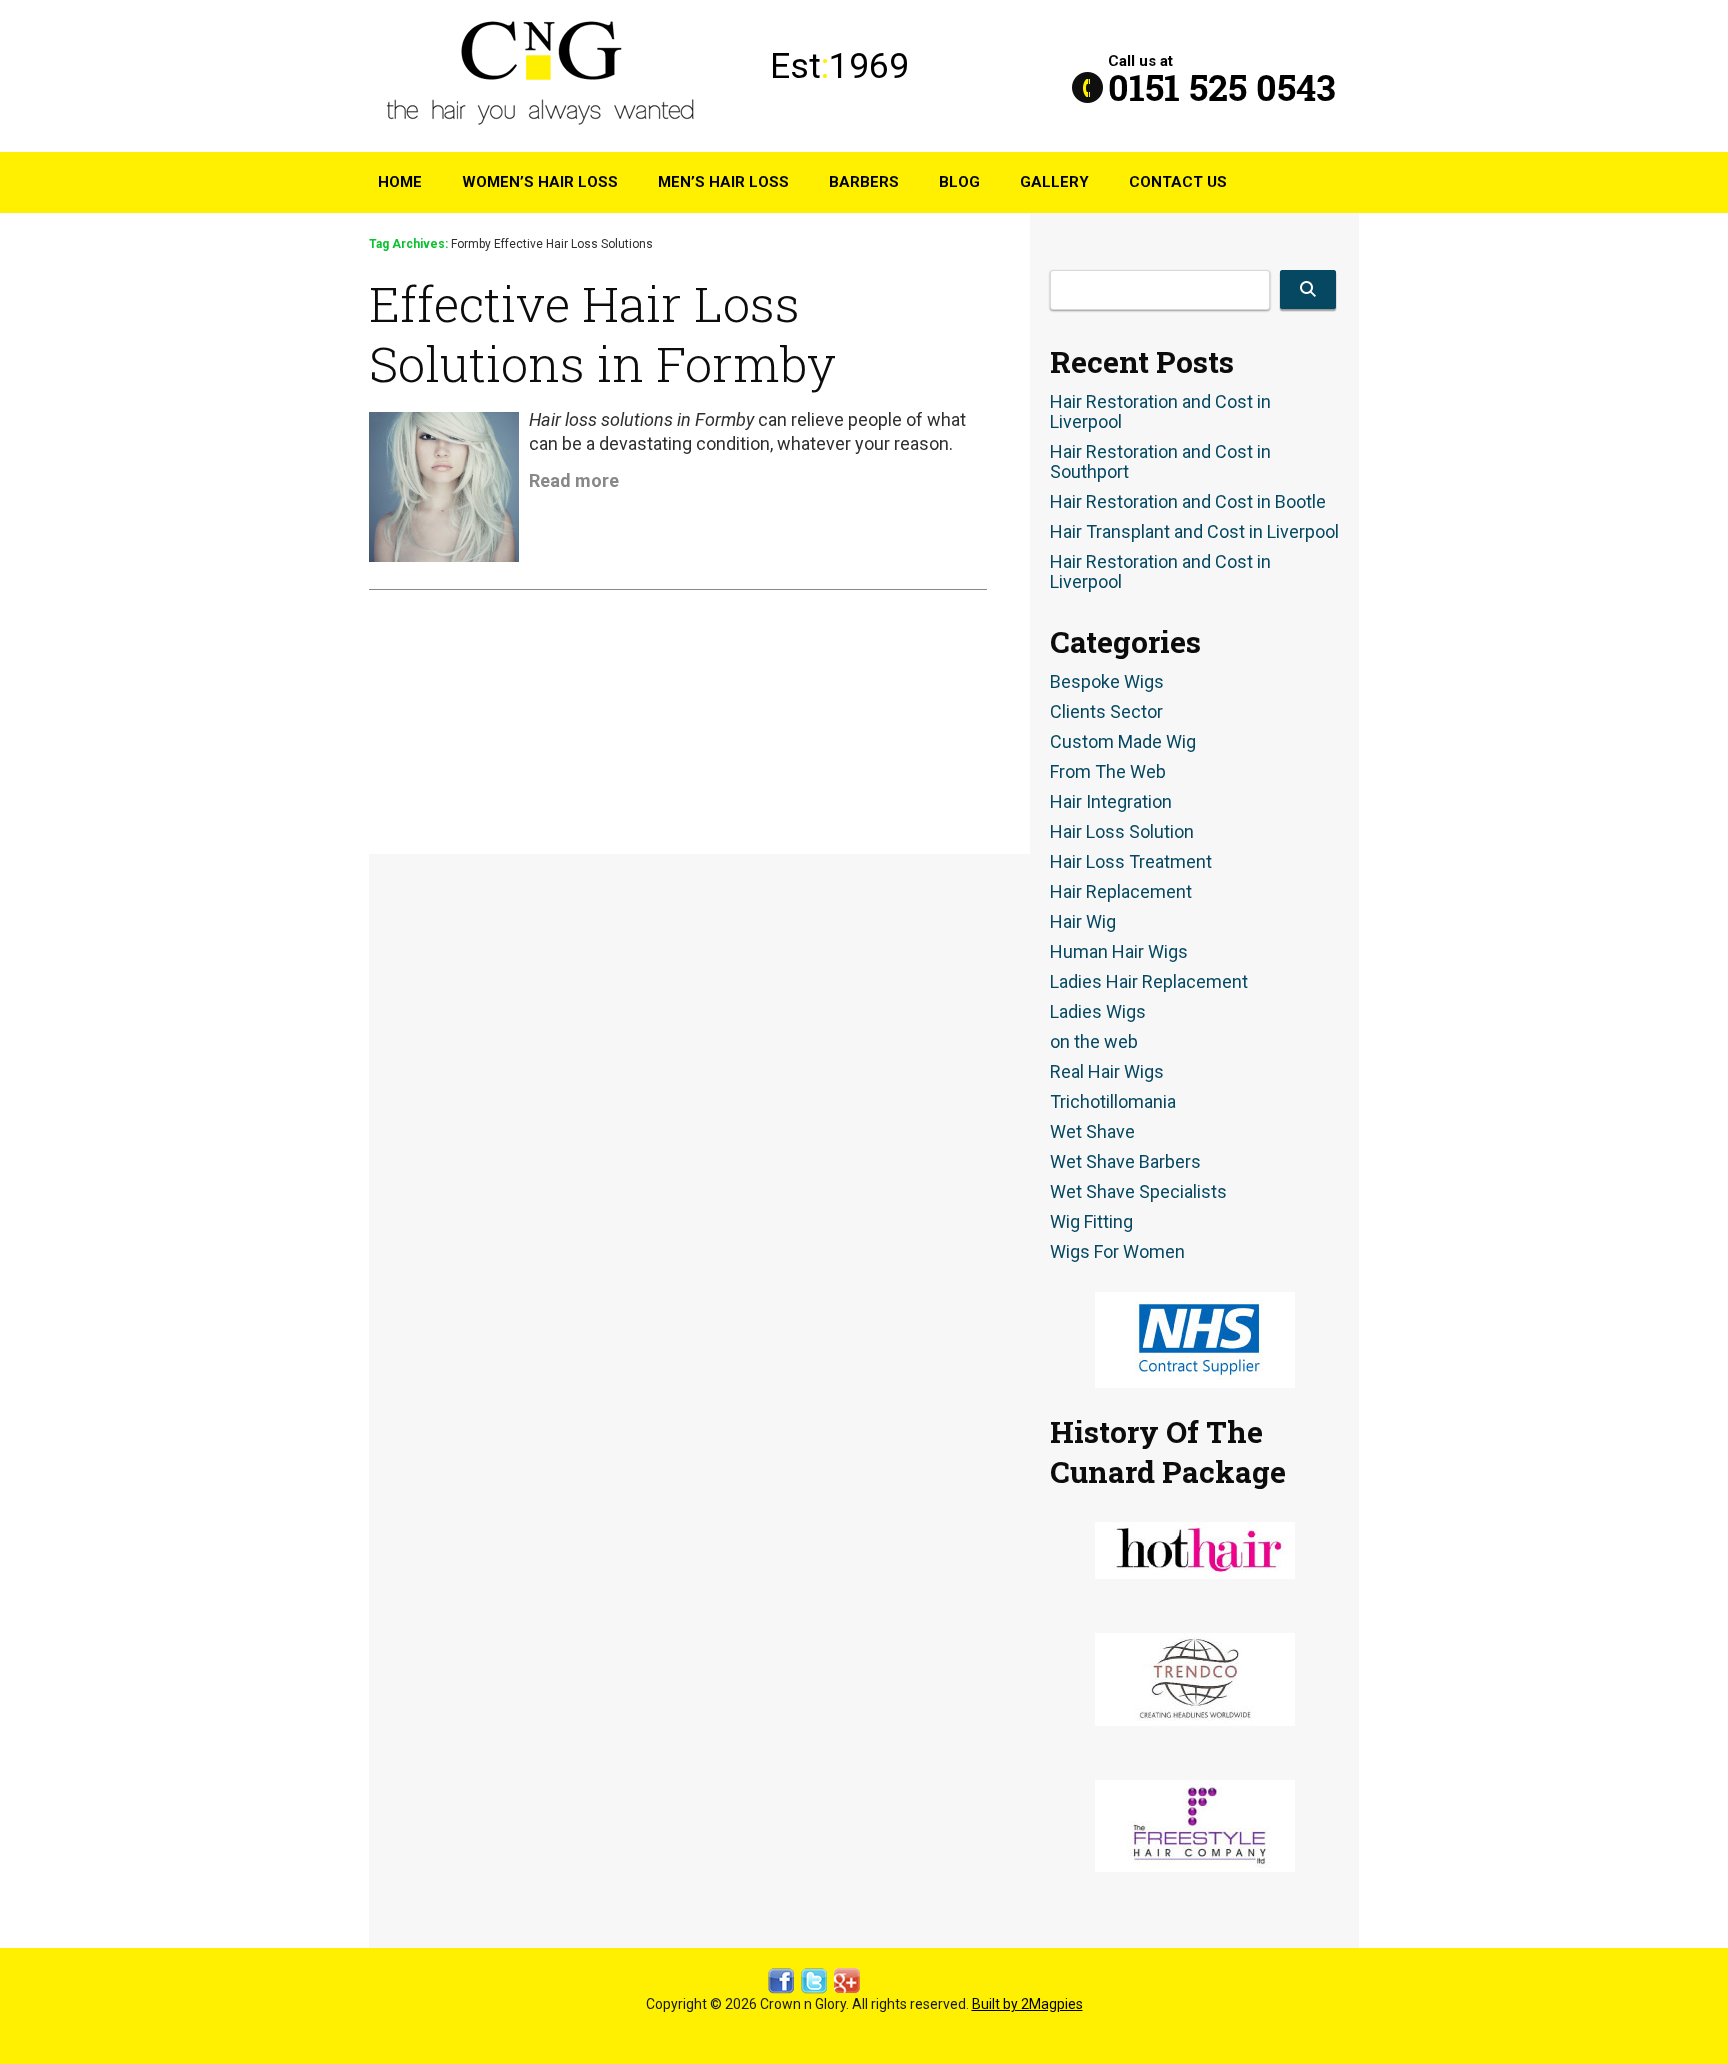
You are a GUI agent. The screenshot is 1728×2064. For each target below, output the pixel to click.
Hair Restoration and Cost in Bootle (1188, 502)
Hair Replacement (1121, 892)
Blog (959, 182)
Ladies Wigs (1098, 1012)
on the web (1094, 1042)
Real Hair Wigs (1107, 1072)
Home (400, 182)
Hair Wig (1083, 922)
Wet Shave (1092, 1132)
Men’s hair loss (723, 182)
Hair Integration (1111, 802)
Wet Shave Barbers (1125, 1162)
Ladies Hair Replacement (1149, 982)
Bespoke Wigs (1107, 682)
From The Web (1108, 772)
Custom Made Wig (1123, 742)
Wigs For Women (1117, 1252)
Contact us (1178, 182)
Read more (574, 481)
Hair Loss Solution (1122, 832)
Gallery (1054, 182)
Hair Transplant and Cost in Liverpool (1194, 532)
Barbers (864, 182)
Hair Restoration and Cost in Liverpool (1160, 412)
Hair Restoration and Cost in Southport (1160, 462)
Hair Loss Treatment (1131, 862)
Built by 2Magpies (1027, 2004)
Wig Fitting (1091, 1222)
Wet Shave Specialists (1138, 1192)
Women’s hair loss (540, 182)
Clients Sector (1106, 712)
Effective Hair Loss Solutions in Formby (602, 333)
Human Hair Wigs (1119, 952)
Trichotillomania (1113, 1102)
